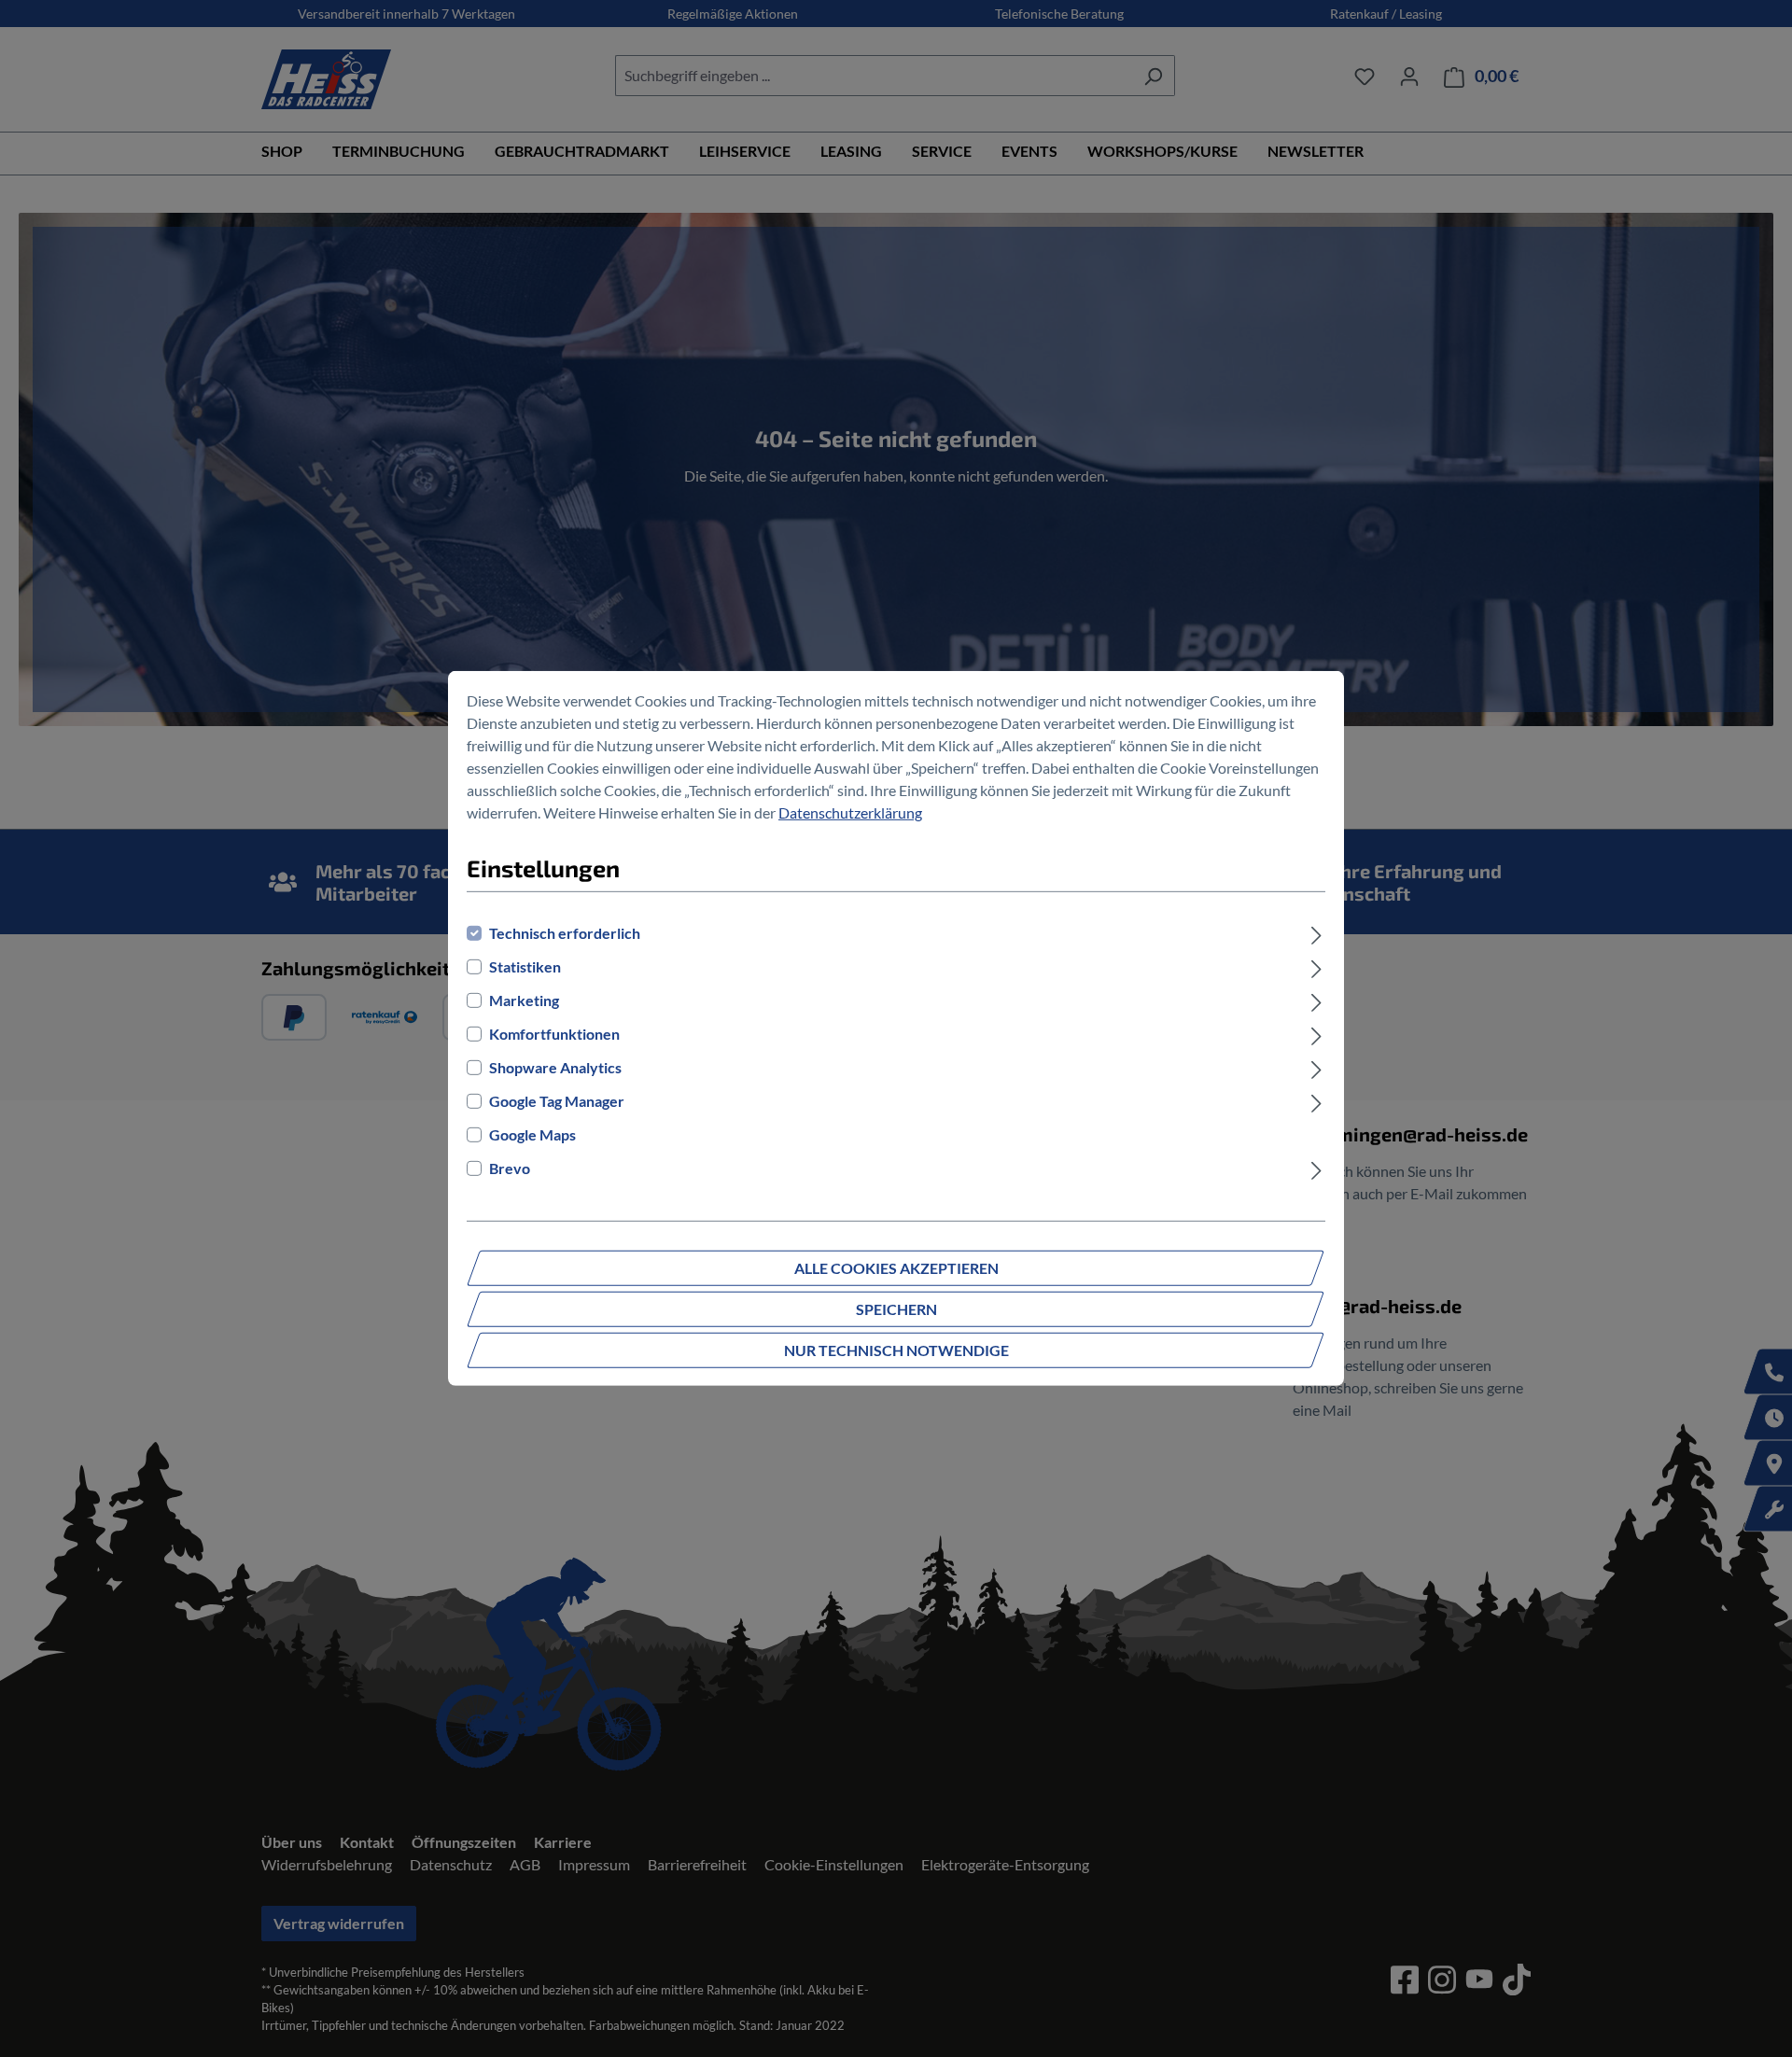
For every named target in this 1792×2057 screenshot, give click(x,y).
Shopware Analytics (555, 1067)
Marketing (524, 1000)
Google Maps (532, 1134)
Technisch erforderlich (565, 933)
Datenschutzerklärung (850, 812)
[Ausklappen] (1316, 933)
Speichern (896, 1309)
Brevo (510, 1168)
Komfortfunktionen (554, 1034)
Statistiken (525, 966)
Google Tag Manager (557, 1101)
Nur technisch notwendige (896, 1350)
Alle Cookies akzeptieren (896, 1268)
